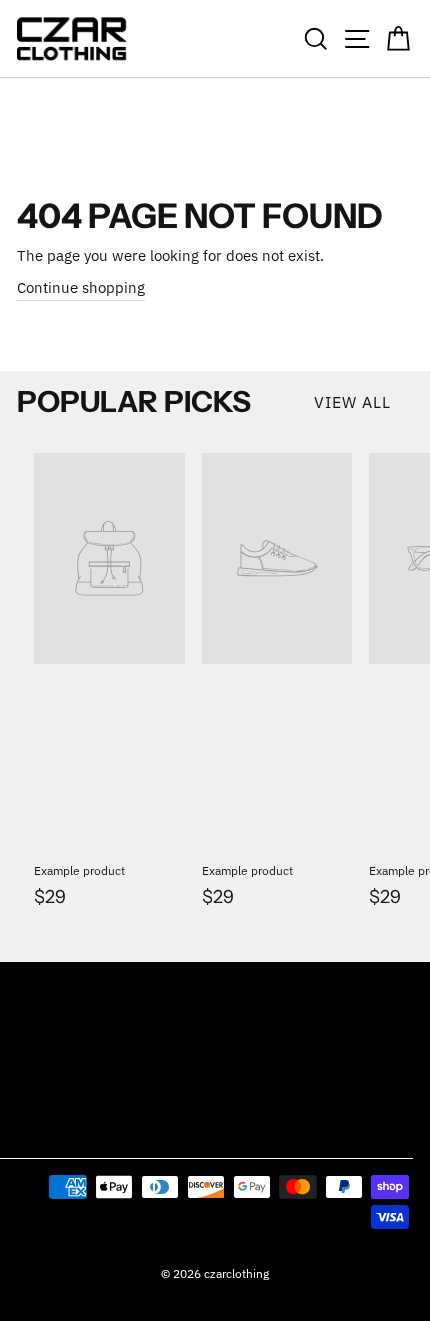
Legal (34, 1131)
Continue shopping (81, 287)
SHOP (32, 985)
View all (352, 402)
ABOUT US (46, 1083)
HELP (31, 1034)
